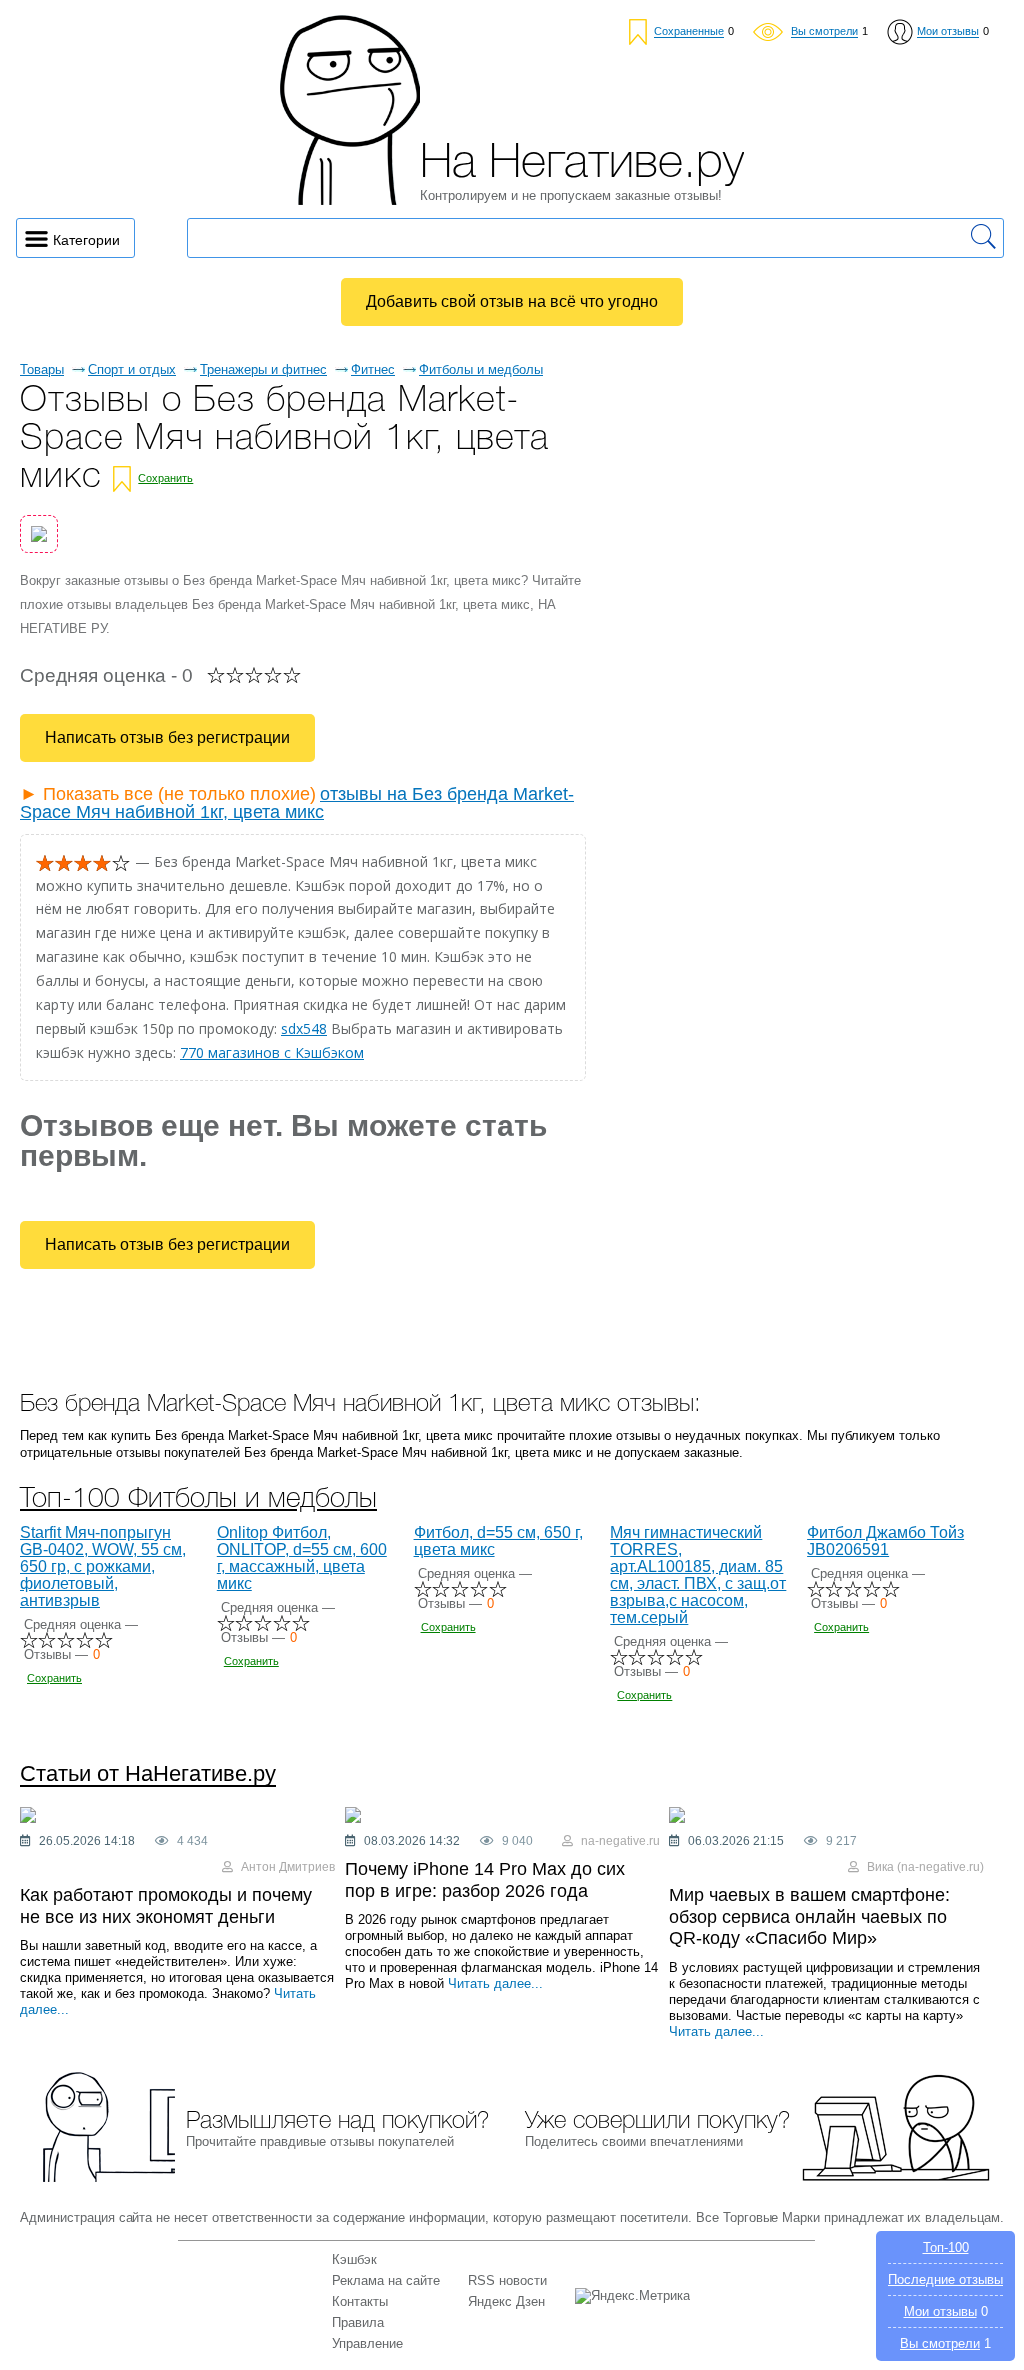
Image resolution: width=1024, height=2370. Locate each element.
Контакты (360, 2301)
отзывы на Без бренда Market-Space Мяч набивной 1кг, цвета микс (297, 803)
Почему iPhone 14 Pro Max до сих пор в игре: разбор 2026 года (485, 1880)
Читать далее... (495, 1983)
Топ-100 (946, 2247)
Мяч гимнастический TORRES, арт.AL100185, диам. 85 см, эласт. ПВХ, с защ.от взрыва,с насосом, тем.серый (698, 1575)
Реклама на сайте (386, 2280)
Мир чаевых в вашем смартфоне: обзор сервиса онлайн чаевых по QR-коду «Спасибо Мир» (809, 1916)
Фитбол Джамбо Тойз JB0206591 (885, 1541)
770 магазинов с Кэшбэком (272, 1052)
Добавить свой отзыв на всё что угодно (512, 301)
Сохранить (165, 478)
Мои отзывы (940, 2311)
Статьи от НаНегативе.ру (148, 1774)
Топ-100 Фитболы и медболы (198, 1499)
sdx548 (304, 1028)
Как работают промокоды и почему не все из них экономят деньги (166, 1906)
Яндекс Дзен (506, 2301)
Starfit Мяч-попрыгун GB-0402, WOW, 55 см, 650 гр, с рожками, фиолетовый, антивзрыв (103, 1566)
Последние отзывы (945, 2279)
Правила (358, 2322)
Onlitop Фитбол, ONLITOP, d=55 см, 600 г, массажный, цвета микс (302, 1558)
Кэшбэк (354, 2259)
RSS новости (507, 2280)
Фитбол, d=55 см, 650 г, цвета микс (498, 1541)
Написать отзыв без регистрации (167, 737)
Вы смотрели (940, 2343)
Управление (367, 2343)
